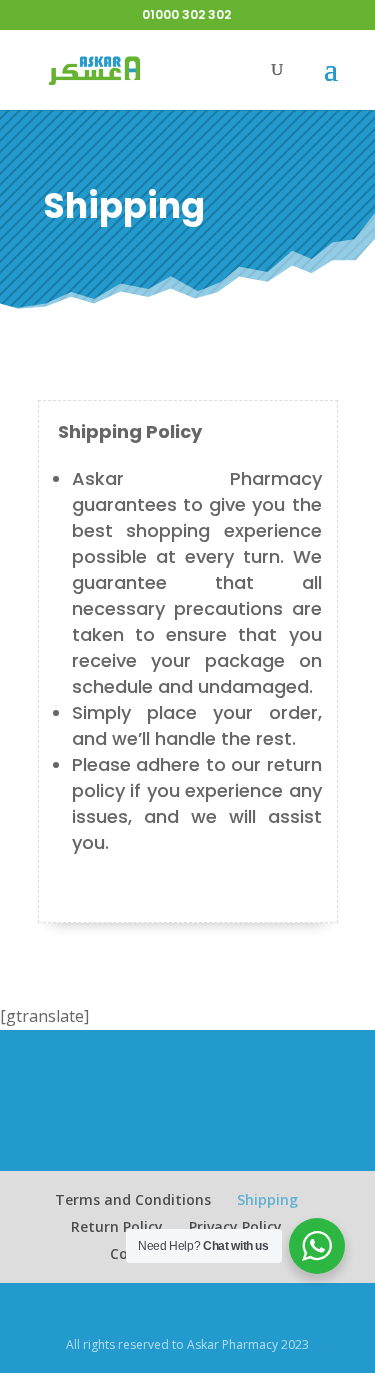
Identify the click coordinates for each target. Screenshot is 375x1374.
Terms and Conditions (133, 1199)
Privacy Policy (235, 1226)
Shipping (267, 1199)
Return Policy (117, 1226)
